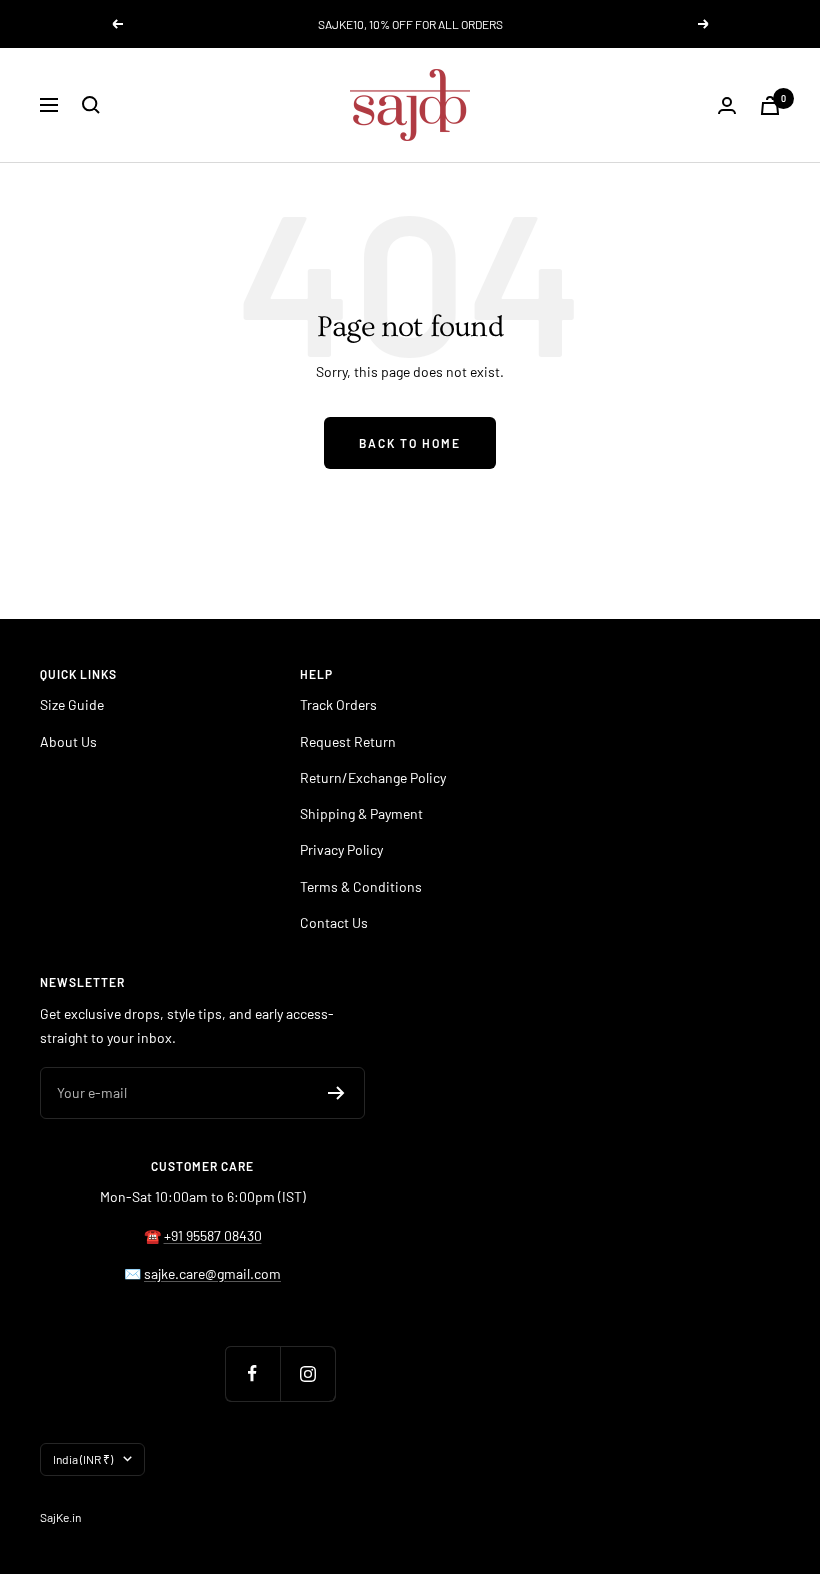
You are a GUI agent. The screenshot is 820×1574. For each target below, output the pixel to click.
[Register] (336, 1093)
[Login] (727, 105)
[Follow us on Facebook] (252, 1373)
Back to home (410, 443)
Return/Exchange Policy (373, 777)
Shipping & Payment (361, 813)
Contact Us (334, 922)
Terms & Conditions (361, 886)
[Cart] (770, 105)
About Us (68, 741)
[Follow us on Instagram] (307, 1373)
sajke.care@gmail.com (212, 1273)
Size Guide (72, 704)
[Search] (91, 105)
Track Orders (338, 704)
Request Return (348, 741)
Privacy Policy (341, 849)
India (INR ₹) (83, 1459)
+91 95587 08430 (213, 1235)
